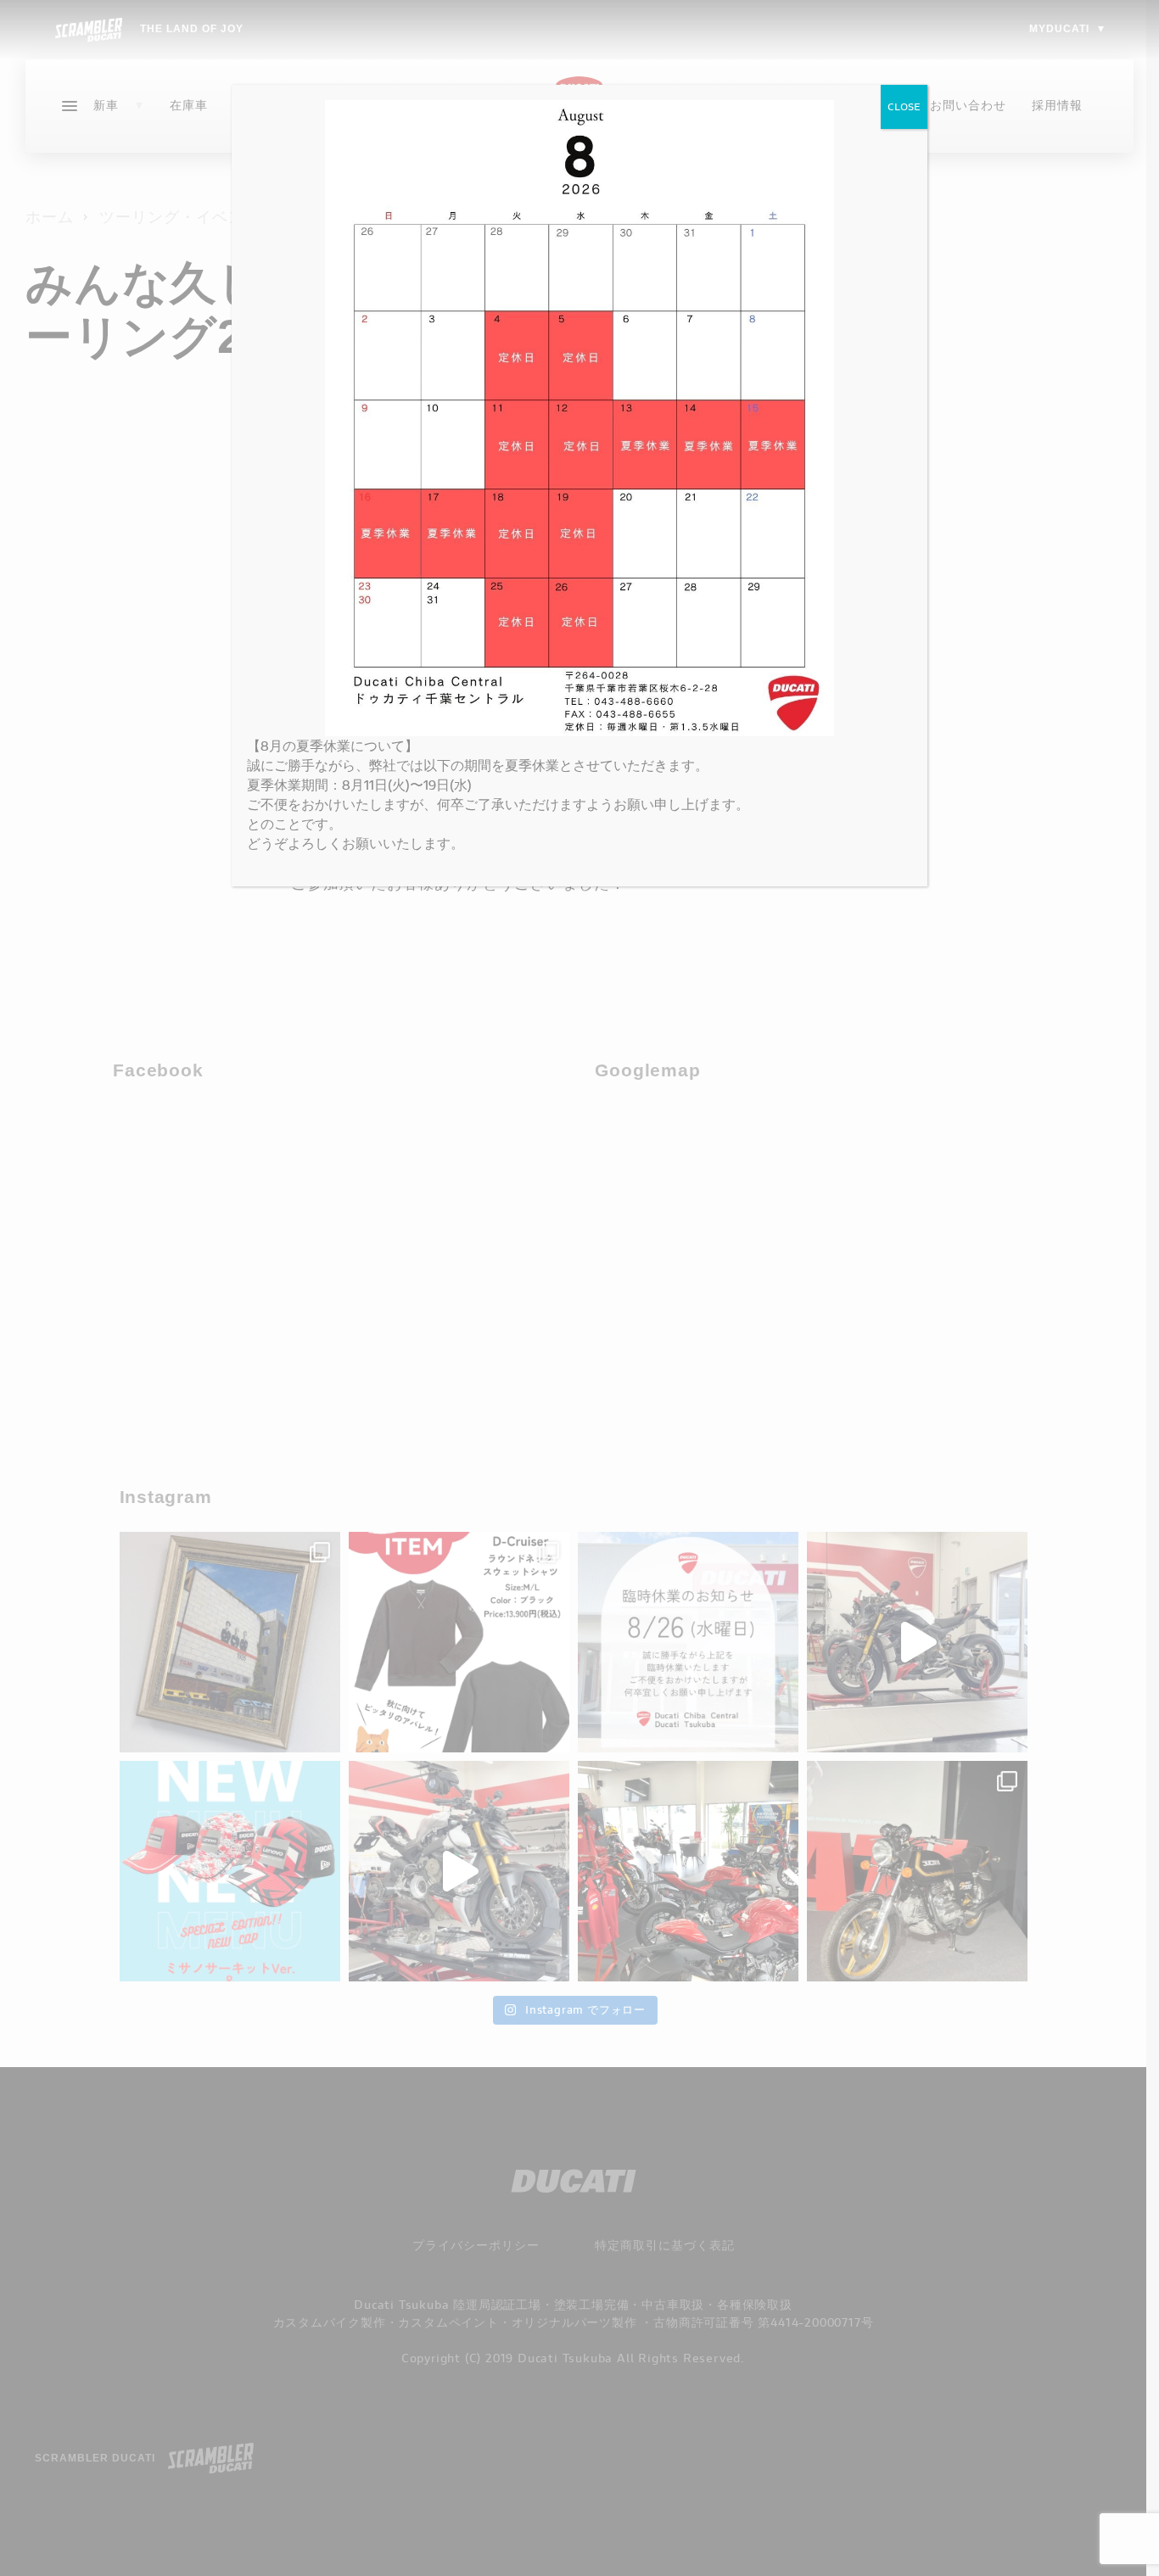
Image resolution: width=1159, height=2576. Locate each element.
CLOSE (904, 106)
